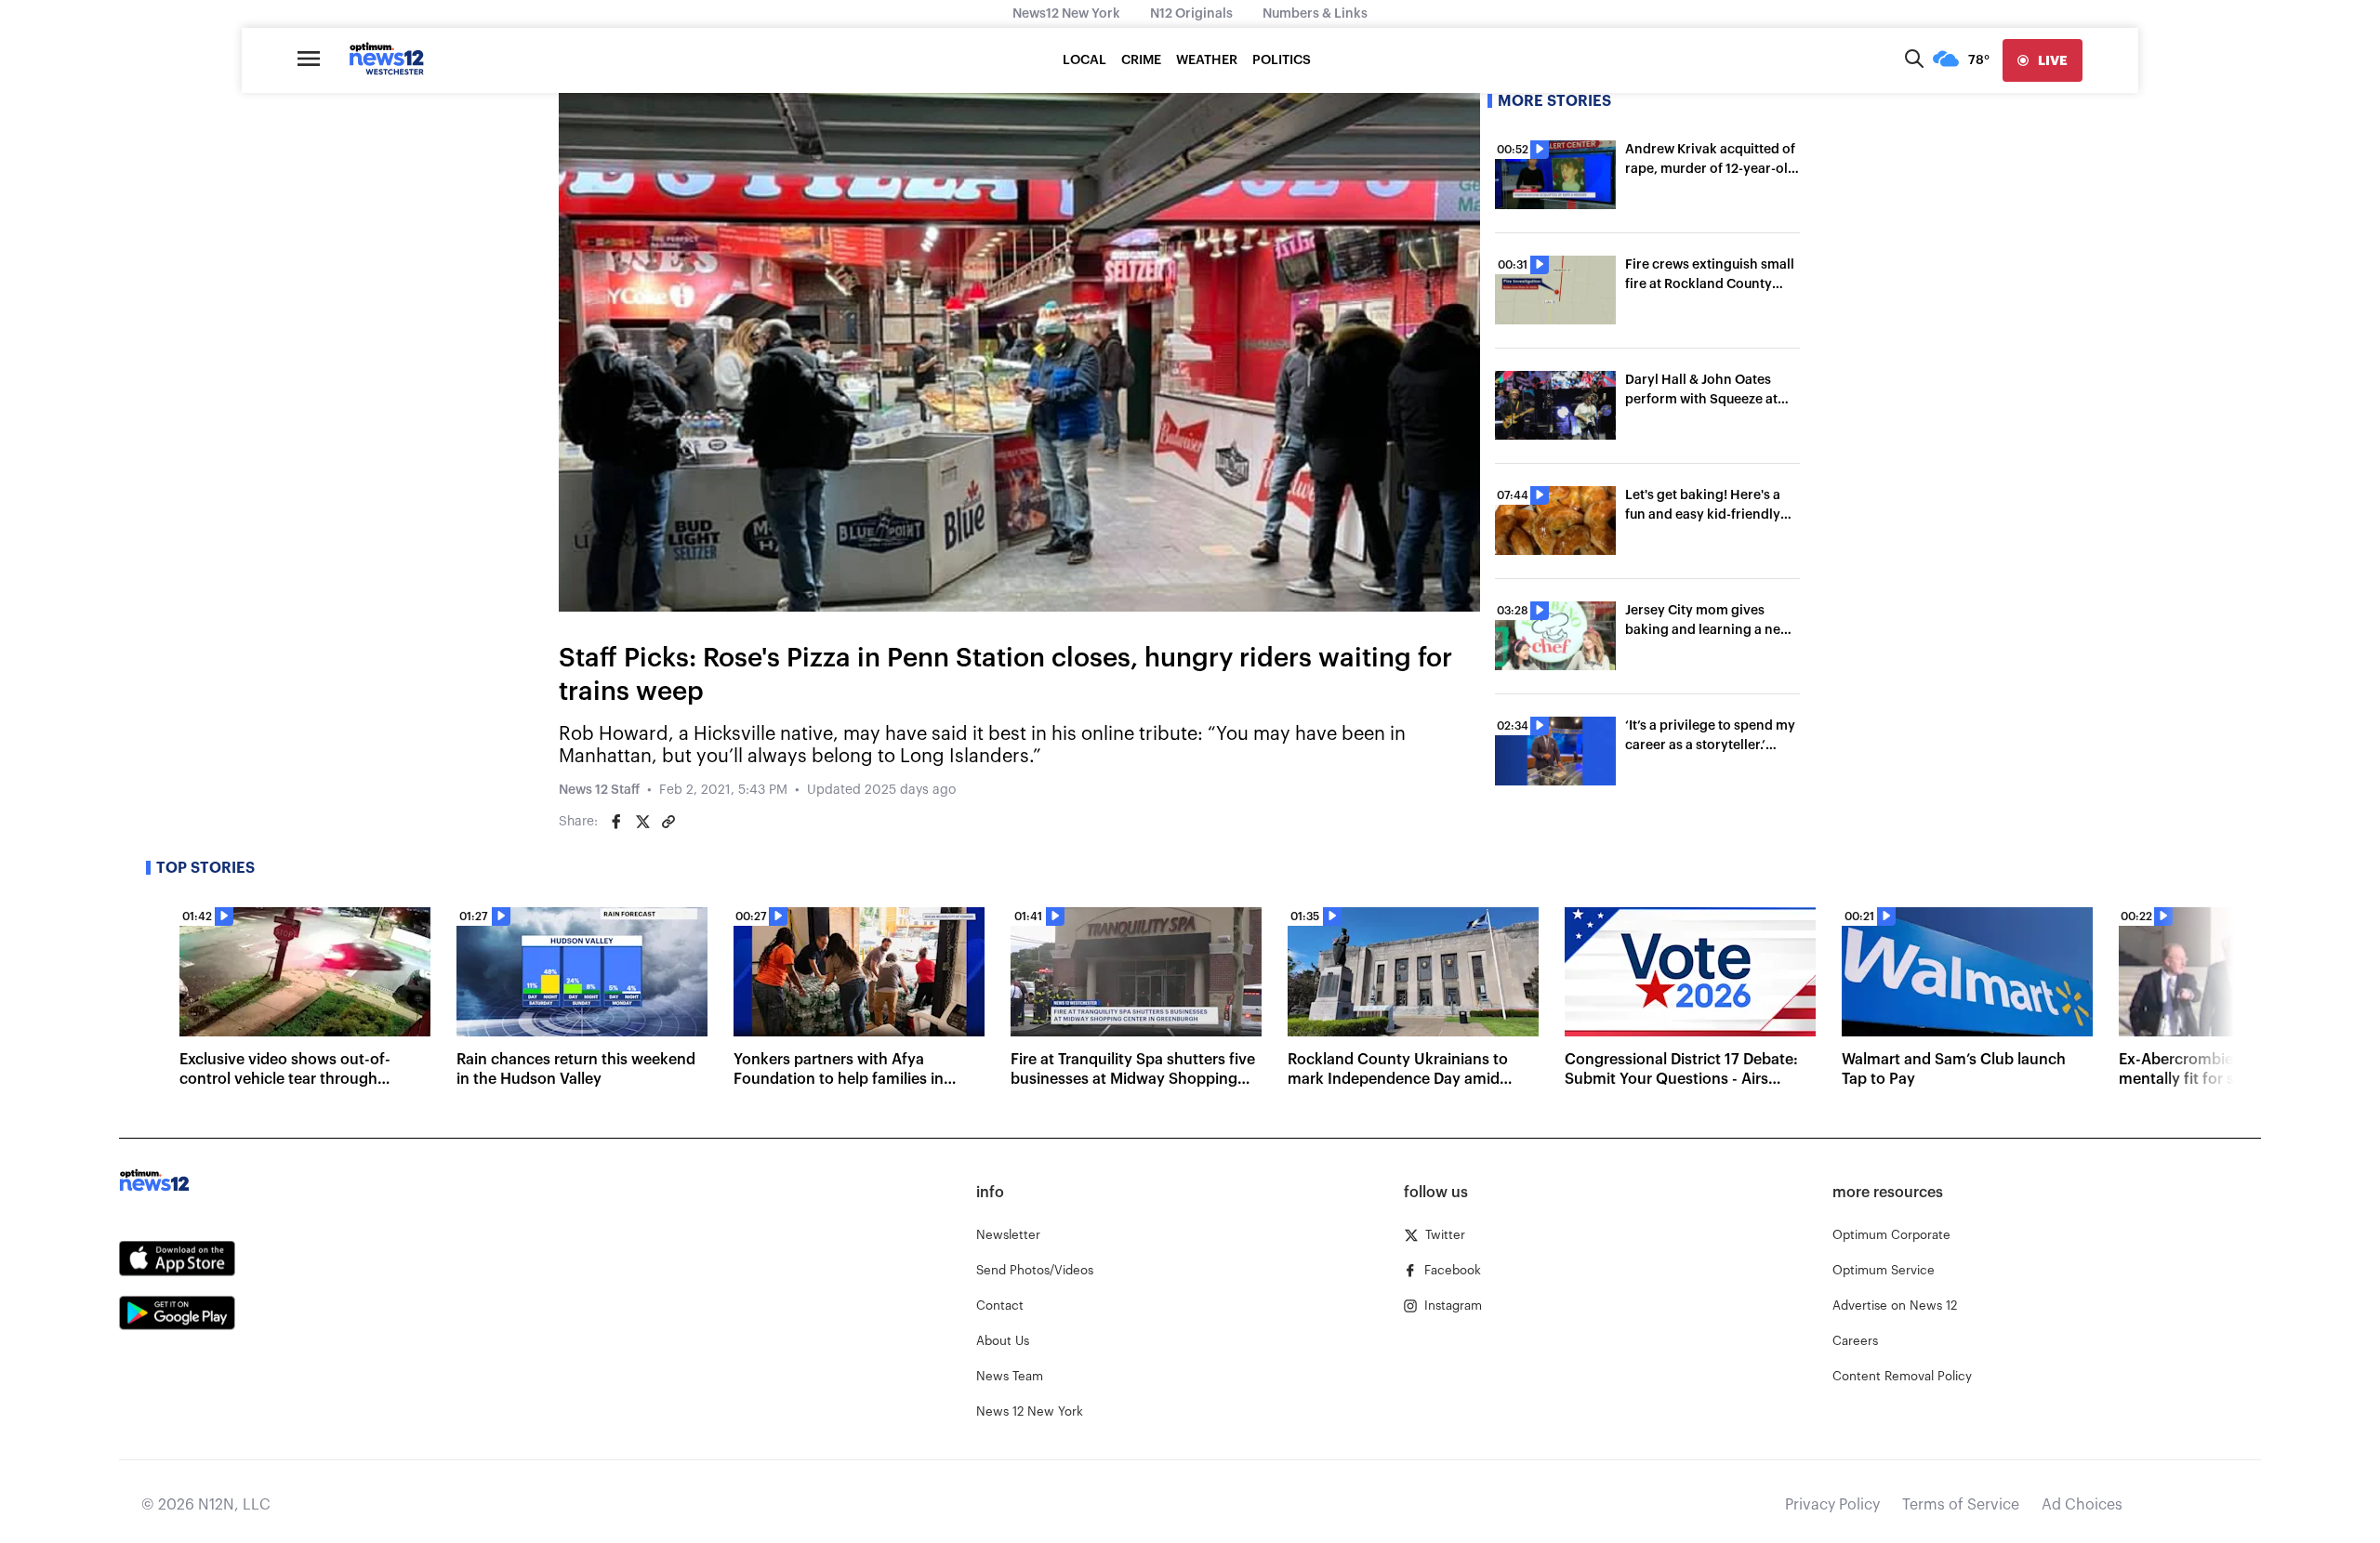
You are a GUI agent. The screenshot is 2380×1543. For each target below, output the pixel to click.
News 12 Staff (599, 790)
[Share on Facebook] (616, 822)
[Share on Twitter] (642, 822)
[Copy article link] (668, 822)
